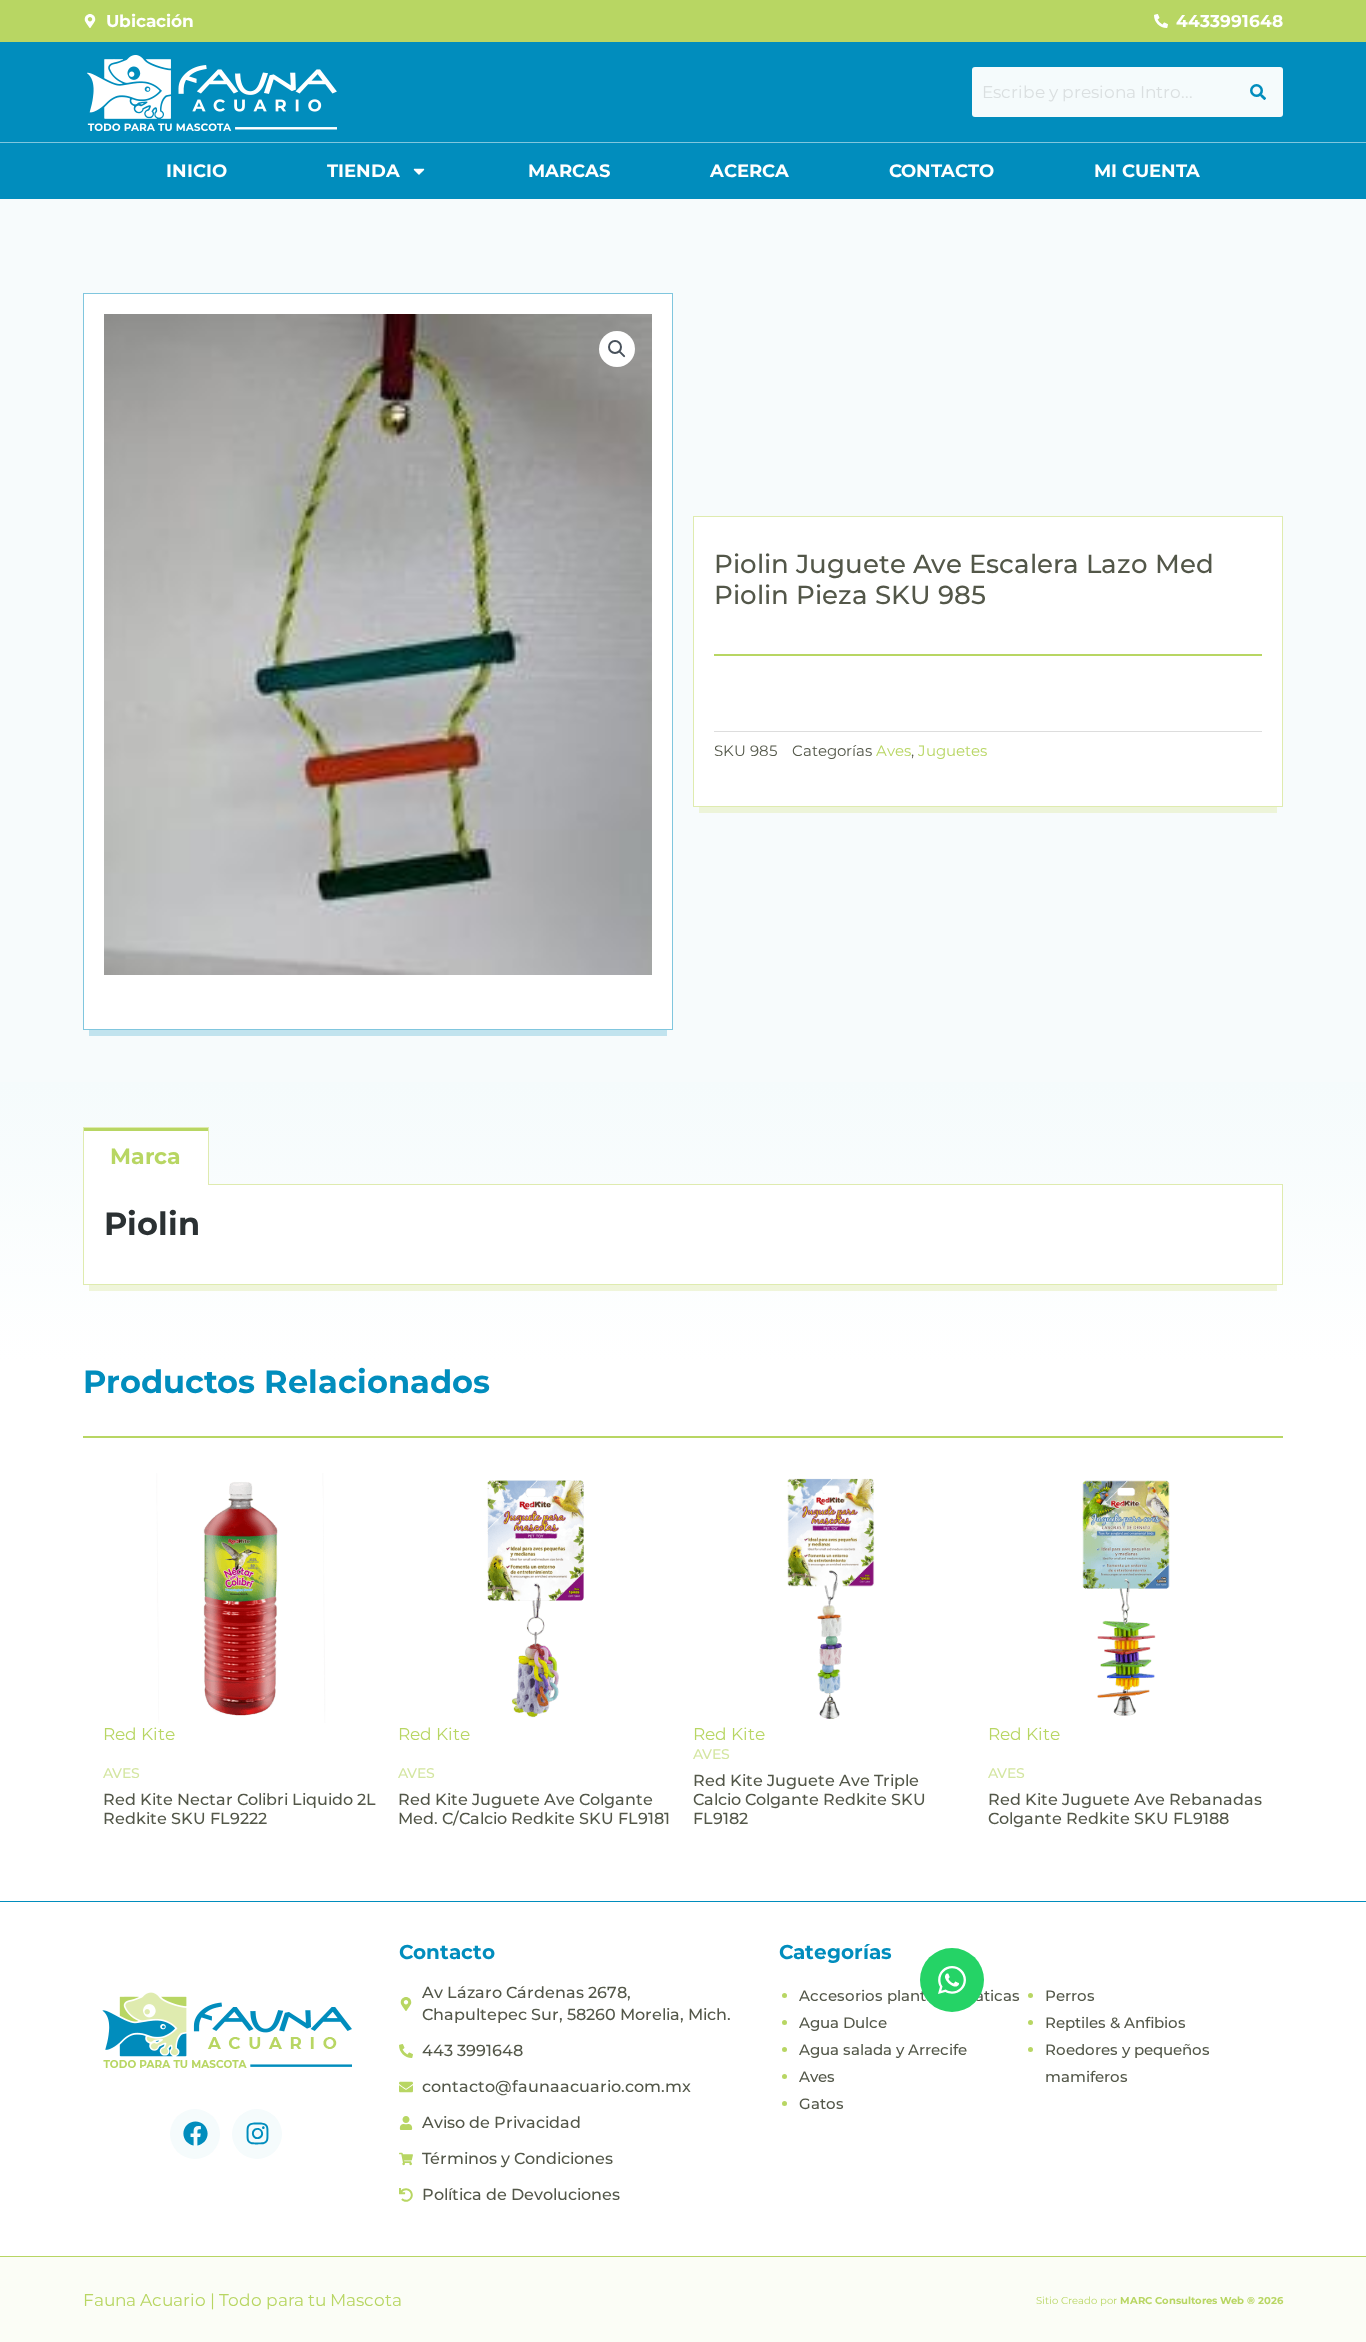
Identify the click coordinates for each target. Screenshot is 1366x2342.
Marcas (569, 171)
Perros (1070, 1995)
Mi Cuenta (1147, 171)
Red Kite (139, 1734)
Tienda (363, 171)
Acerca (749, 171)
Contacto (941, 171)
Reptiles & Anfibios (1115, 2022)
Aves (893, 750)
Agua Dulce (843, 2022)
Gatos (821, 2103)
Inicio (196, 171)
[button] (617, 349)
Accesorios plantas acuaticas (909, 1995)
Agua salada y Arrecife (883, 2049)
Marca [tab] (145, 1156)
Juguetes (952, 750)
